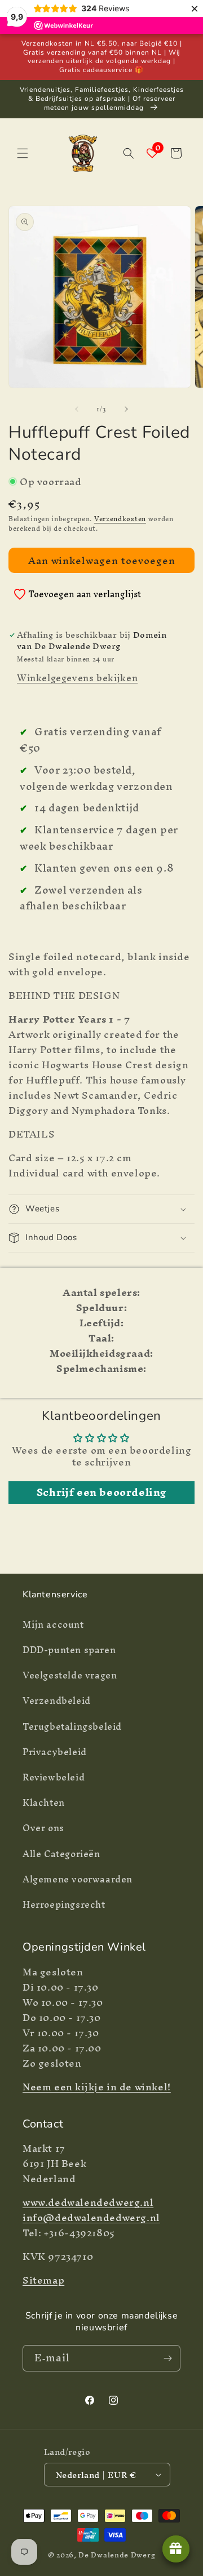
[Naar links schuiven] (77, 409)
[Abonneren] (167, 2358)
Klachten (44, 1802)
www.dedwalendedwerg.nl (88, 2202)
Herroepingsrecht (64, 1904)
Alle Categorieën (61, 1854)
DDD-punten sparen (69, 1650)
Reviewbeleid (54, 1777)
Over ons (43, 1828)
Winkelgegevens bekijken (77, 678)
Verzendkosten (120, 519)
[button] (23, 153)
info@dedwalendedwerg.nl (91, 2217)
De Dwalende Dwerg (117, 2555)
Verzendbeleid (57, 1700)
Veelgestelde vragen (70, 1675)
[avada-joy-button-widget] (176, 2549)
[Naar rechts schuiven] (126, 409)
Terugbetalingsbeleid (72, 1726)
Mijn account (53, 1624)
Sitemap (43, 2280)
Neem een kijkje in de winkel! (97, 2087)
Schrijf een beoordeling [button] (101, 1493)
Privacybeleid (55, 1752)
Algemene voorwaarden (78, 1879)
